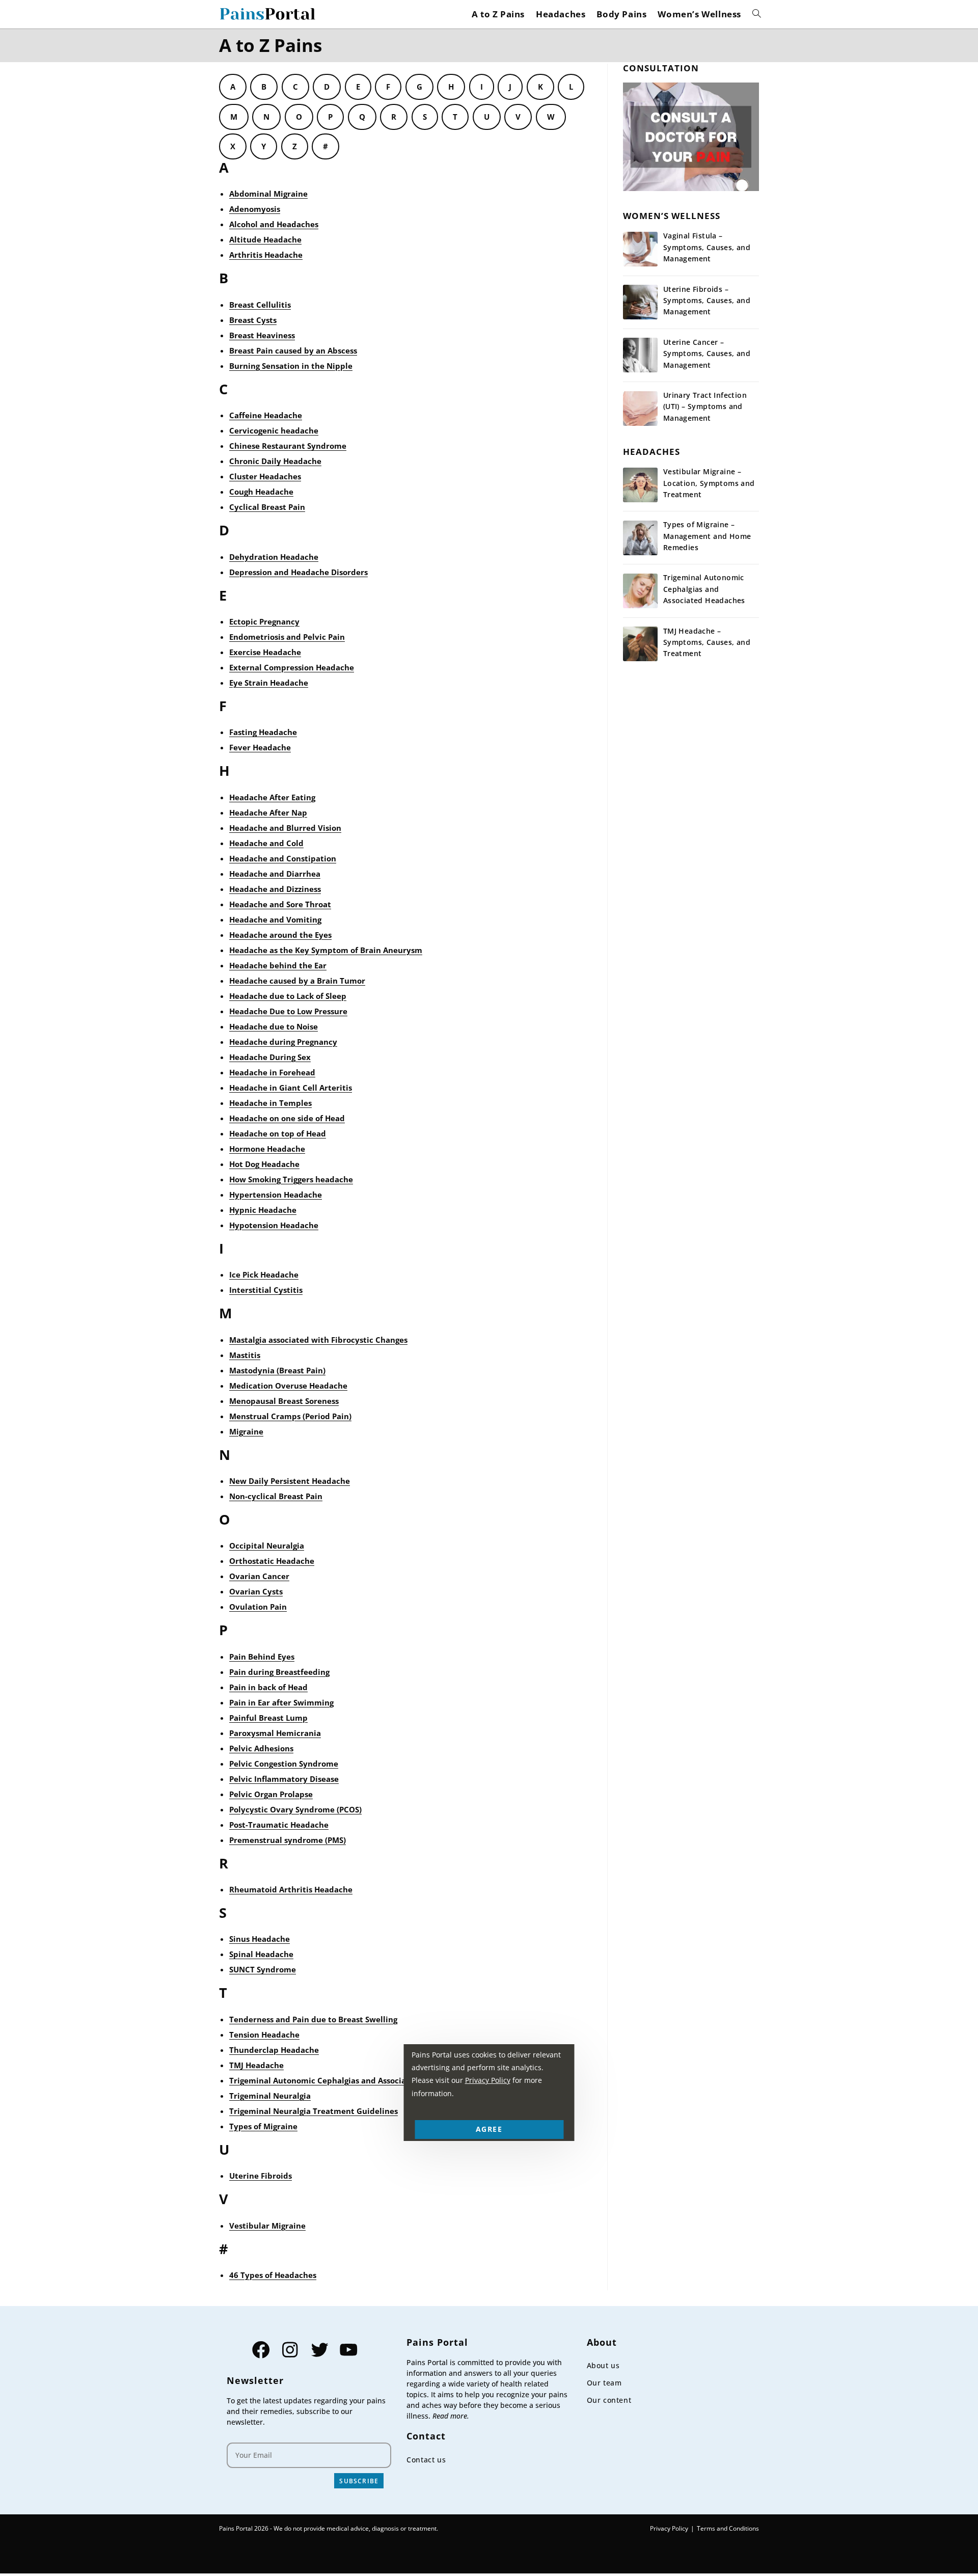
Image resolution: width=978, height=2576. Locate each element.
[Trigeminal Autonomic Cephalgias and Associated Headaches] (640, 591)
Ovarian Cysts (256, 1591)
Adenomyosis (255, 209)
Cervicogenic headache (274, 430)
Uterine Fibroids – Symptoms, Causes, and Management (707, 301)
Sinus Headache (260, 1939)
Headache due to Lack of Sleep (288, 996)
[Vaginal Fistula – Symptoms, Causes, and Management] (640, 249)
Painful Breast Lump (268, 1718)
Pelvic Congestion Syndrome (284, 1764)
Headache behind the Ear (278, 965)
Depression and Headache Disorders (298, 572)
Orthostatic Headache (272, 1561)
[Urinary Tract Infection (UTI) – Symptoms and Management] (640, 409)
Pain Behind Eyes (262, 1657)
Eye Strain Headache (269, 683)
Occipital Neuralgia (267, 1545)
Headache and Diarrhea (275, 874)
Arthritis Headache (266, 255)
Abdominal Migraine (268, 194)
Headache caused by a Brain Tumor (297, 981)
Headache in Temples (270, 1103)
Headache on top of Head (278, 1133)
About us (603, 2365)
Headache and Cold (266, 843)
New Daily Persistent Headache (290, 1481)
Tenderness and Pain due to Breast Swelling (313, 2019)
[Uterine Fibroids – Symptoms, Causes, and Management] (640, 302)
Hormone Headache (267, 1149)
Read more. (451, 2416)
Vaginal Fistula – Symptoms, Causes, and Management (707, 247)
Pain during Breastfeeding (279, 1672)
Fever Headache (260, 747)
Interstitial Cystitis (266, 1290)
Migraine (246, 1431)
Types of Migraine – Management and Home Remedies (707, 536)
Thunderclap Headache (274, 2050)
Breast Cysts (253, 320)
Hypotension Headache (274, 1225)
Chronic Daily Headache (275, 461)
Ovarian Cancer (259, 1576)
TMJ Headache (256, 2065)
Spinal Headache (261, 1954)
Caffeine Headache (266, 415)
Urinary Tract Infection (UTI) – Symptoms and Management (705, 406)
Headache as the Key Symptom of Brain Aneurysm (326, 950)
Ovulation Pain (258, 1607)
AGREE (489, 2129)
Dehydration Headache (274, 557)
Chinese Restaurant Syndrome (288, 446)
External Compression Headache (292, 667)
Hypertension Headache (276, 1195)
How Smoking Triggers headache (291, 1179)
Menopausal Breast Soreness (284, 1401)
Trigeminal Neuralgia (270, 2096)
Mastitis (245, 1355)
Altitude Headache (265, 239)
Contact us (426, 2460)
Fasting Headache (263, 732)
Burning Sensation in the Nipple (291, 366)
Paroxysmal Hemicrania (275, 1733)
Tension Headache (264, 2035)
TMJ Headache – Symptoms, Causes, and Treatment (707, 642)
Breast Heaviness (262, 335)
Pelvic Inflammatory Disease (284, 1779)
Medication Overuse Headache (288, 1386)
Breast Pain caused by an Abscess (293, 350)
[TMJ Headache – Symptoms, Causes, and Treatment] (640, 644)
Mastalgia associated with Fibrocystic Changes (318, 1340)
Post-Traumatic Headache (279, 1825)
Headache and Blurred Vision (285, 828)
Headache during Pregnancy (283, 1042)
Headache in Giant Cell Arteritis (291, 1088)
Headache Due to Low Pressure (288, 1011)
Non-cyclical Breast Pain (276, 1496)
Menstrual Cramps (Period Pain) (290, 1416)
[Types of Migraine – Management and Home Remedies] (640, 538)
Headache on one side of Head (287, 1118)
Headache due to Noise (274, 1026)
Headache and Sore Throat (280, 904)
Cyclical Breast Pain (267, 507)
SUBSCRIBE (359, 2481)
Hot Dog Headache (264, 1164)
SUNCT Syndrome (263, 1969)
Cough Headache (261, 492)
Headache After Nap (268, 812)
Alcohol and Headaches (274, 224)
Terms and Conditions (728, 2528)
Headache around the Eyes (280, 935)
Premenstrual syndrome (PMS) (288, 1840)
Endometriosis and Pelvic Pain (287, 637)
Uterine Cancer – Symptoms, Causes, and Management (707, 354)
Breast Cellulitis (260, 305)
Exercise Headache (265, 652)
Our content (609, 2400)
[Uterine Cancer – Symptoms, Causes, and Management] (640, 355)
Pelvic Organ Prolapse (271, 1794)
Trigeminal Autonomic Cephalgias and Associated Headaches (346, 2080)
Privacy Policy (669, 2528)
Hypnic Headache (263, 1210)
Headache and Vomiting (275, 919)
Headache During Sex (270, 1057)
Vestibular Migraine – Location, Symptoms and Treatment (709, 483)
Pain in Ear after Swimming (281, 1702)
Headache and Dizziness (275, 889)
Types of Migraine (263, 2126)
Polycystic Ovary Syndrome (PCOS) (295, 1809)
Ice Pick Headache (264, 1275)
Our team (604, 2383)
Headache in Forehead (272, 1072)
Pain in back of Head (268, 1687)
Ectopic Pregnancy (264, 621)
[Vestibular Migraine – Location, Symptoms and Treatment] (640, 485)
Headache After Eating (272, 797)
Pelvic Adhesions (261, 1748)
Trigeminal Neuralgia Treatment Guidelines (314, 2111)
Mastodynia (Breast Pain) (277, 1370)
